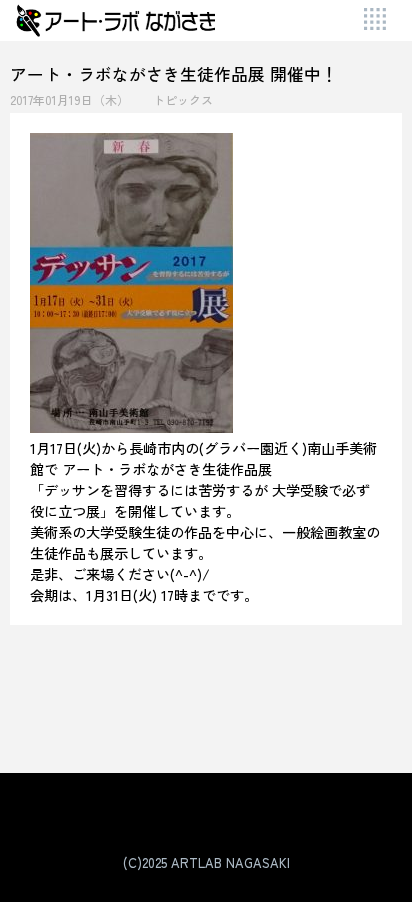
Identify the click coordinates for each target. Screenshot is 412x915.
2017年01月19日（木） (69, 99)
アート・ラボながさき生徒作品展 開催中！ (174, 73)
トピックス (183, 99)
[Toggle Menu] (376, 20)
